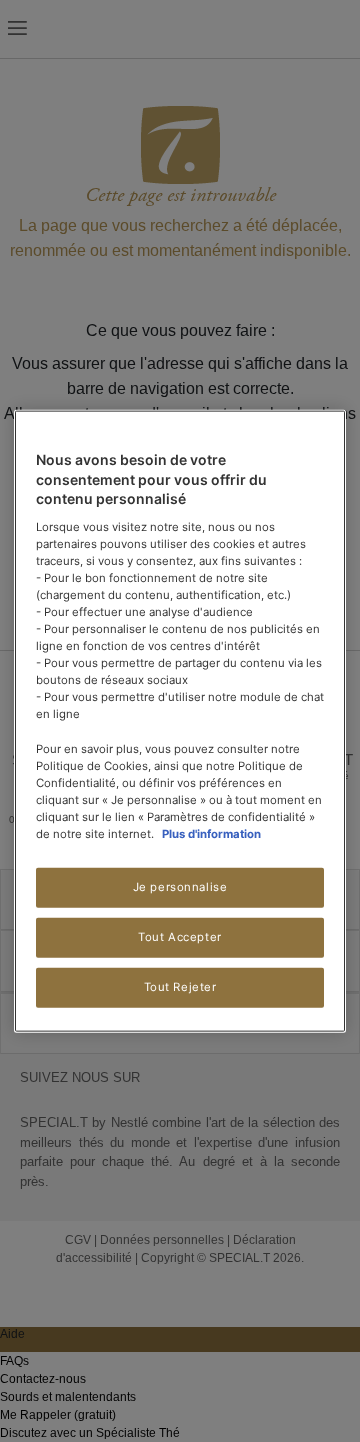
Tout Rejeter (180, 986)
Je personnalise (180, 887)
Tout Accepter (179, 937)
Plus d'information (211, 834)
